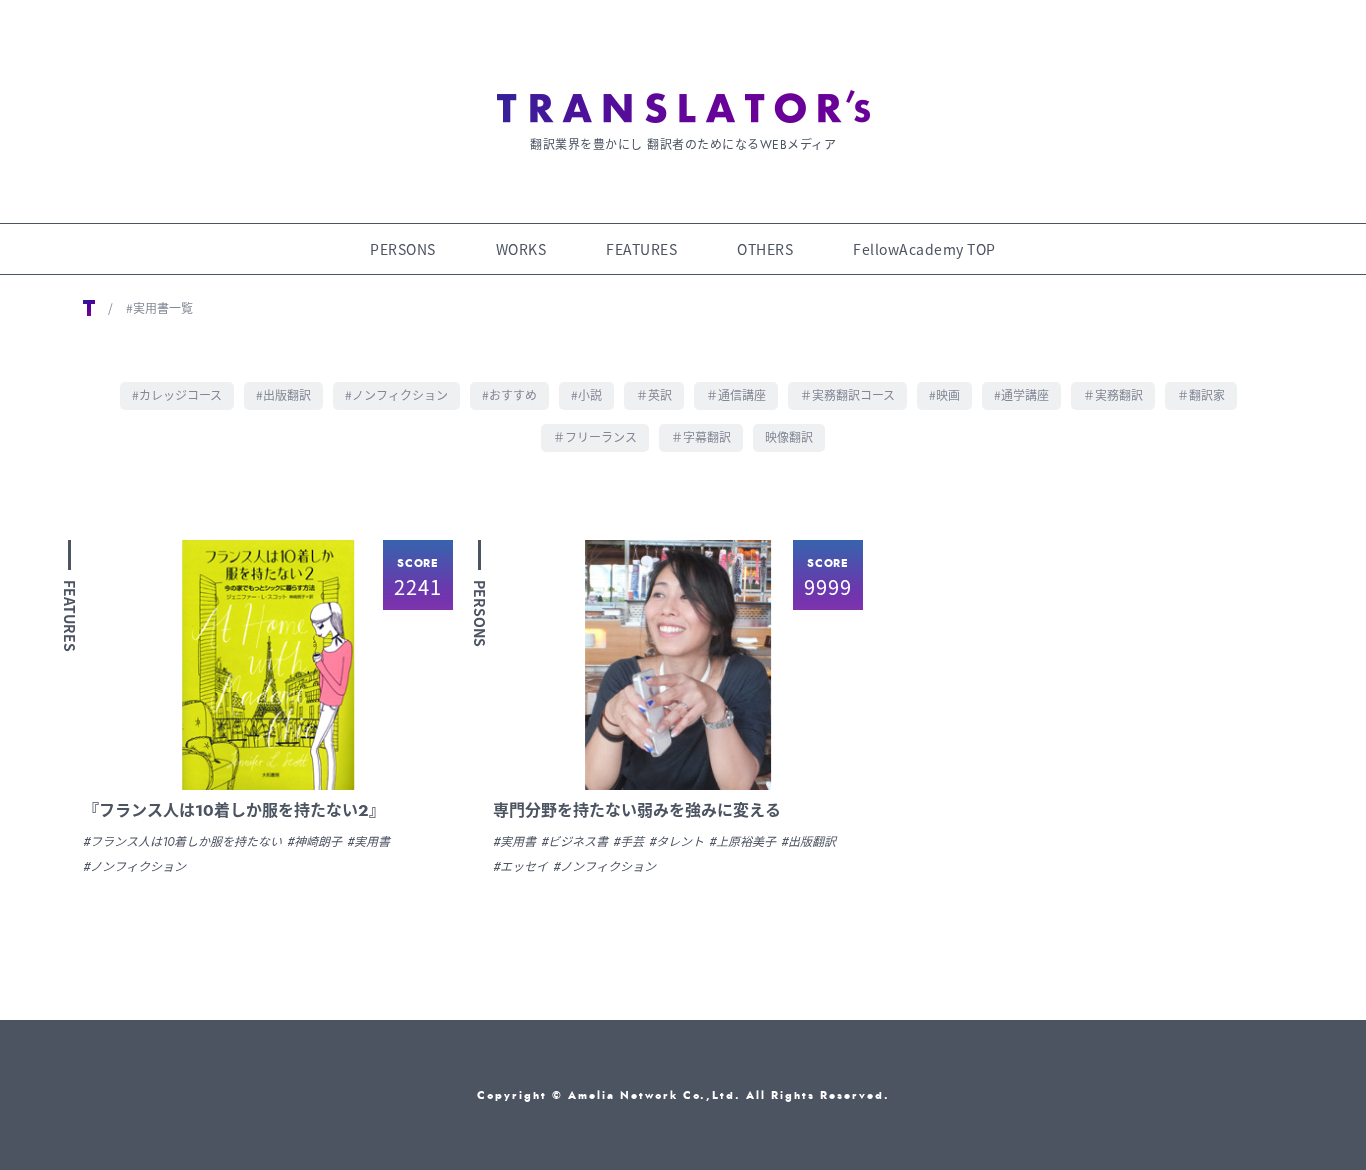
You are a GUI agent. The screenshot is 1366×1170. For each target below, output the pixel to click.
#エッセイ (520, 867)
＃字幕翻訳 (701, 437)
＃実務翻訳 (1113, 395)
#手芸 (628, 842)
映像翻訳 (789, 437)
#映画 (944, 395)
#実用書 (368, 842)
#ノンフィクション (396, 395)
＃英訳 (654, 395)
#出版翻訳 (283, 395)
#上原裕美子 (742, 842)
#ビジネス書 (574, 842)
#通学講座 (1021, 395)
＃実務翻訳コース (847, 395)
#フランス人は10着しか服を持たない (182, 842)
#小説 (586, 395)
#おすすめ (509, 395)
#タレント (676, 842)
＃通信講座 (736, 395)
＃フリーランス (595, 437)
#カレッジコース (177, 395)
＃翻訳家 (1201, 395)
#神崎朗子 (314, 842)
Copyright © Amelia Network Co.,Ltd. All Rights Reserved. (683, 1095)
